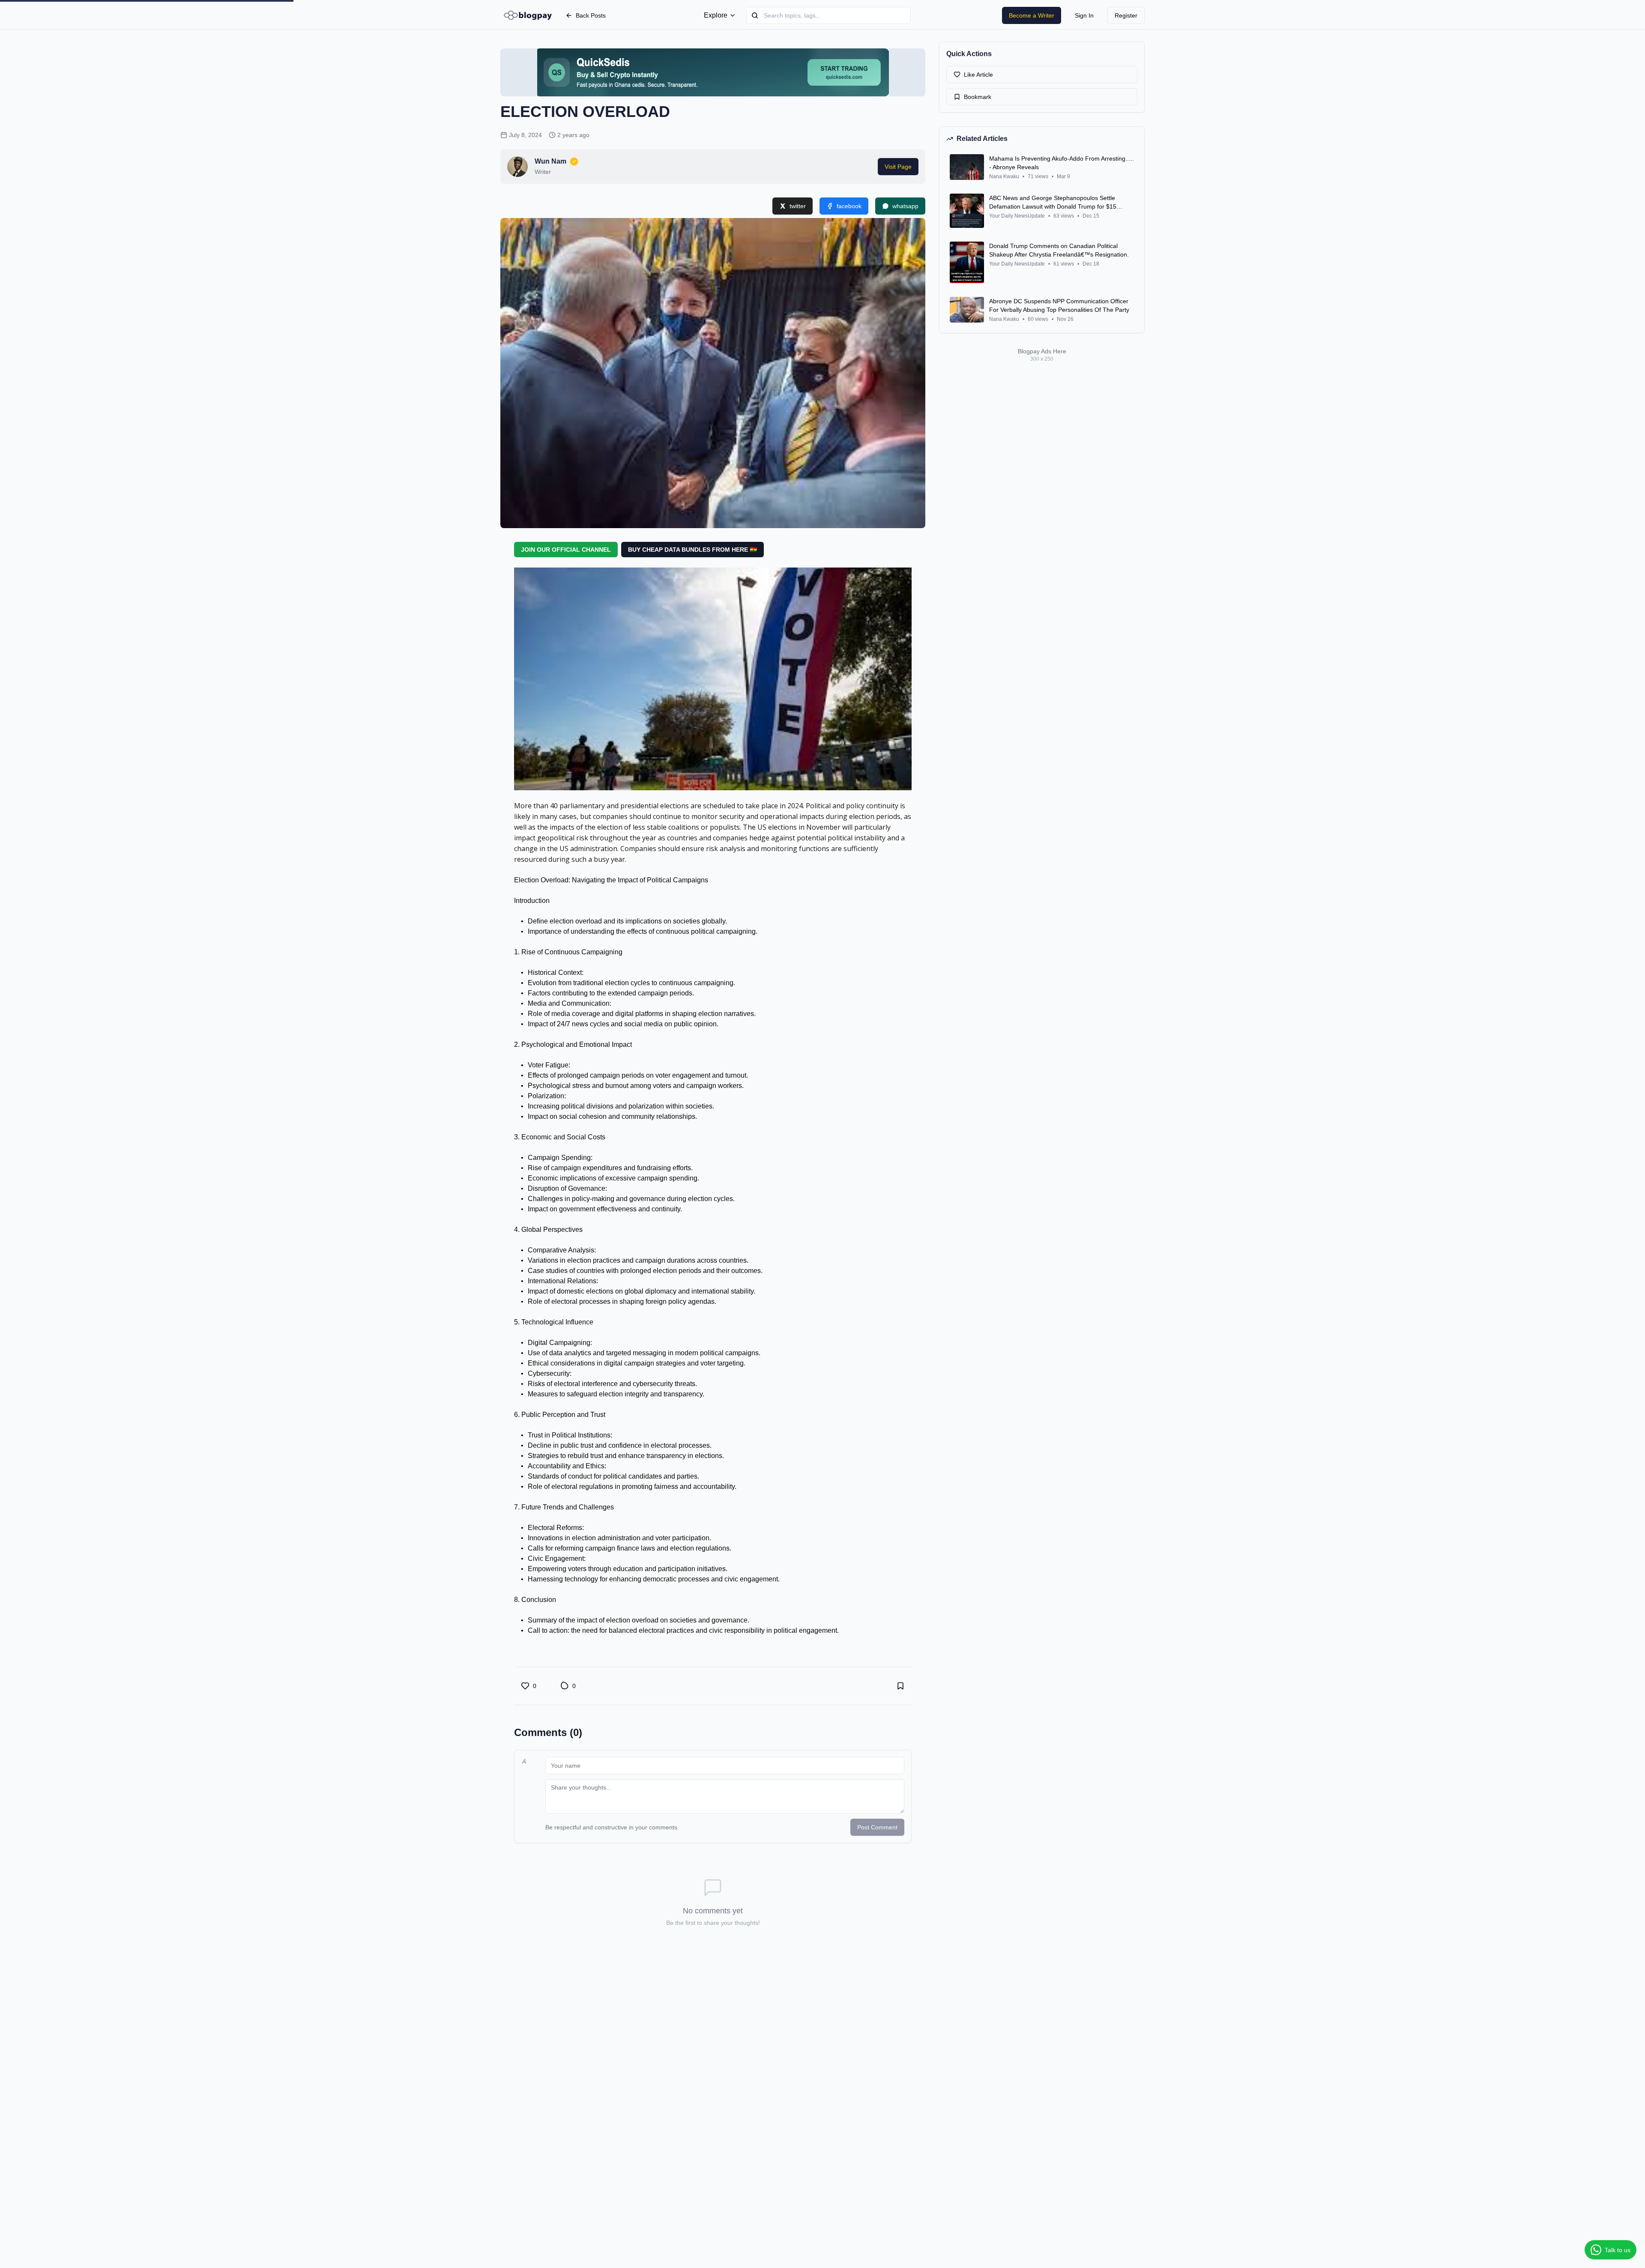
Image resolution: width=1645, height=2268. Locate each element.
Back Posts (591, 15)
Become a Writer (1032, 15)
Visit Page (898, 167)
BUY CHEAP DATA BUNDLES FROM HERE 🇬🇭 (692, 550)
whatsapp (905, 206)
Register (1126, 15)
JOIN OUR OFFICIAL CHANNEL (566, 550)
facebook (849, 206)
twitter (798, 206)
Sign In (1084, 15)
